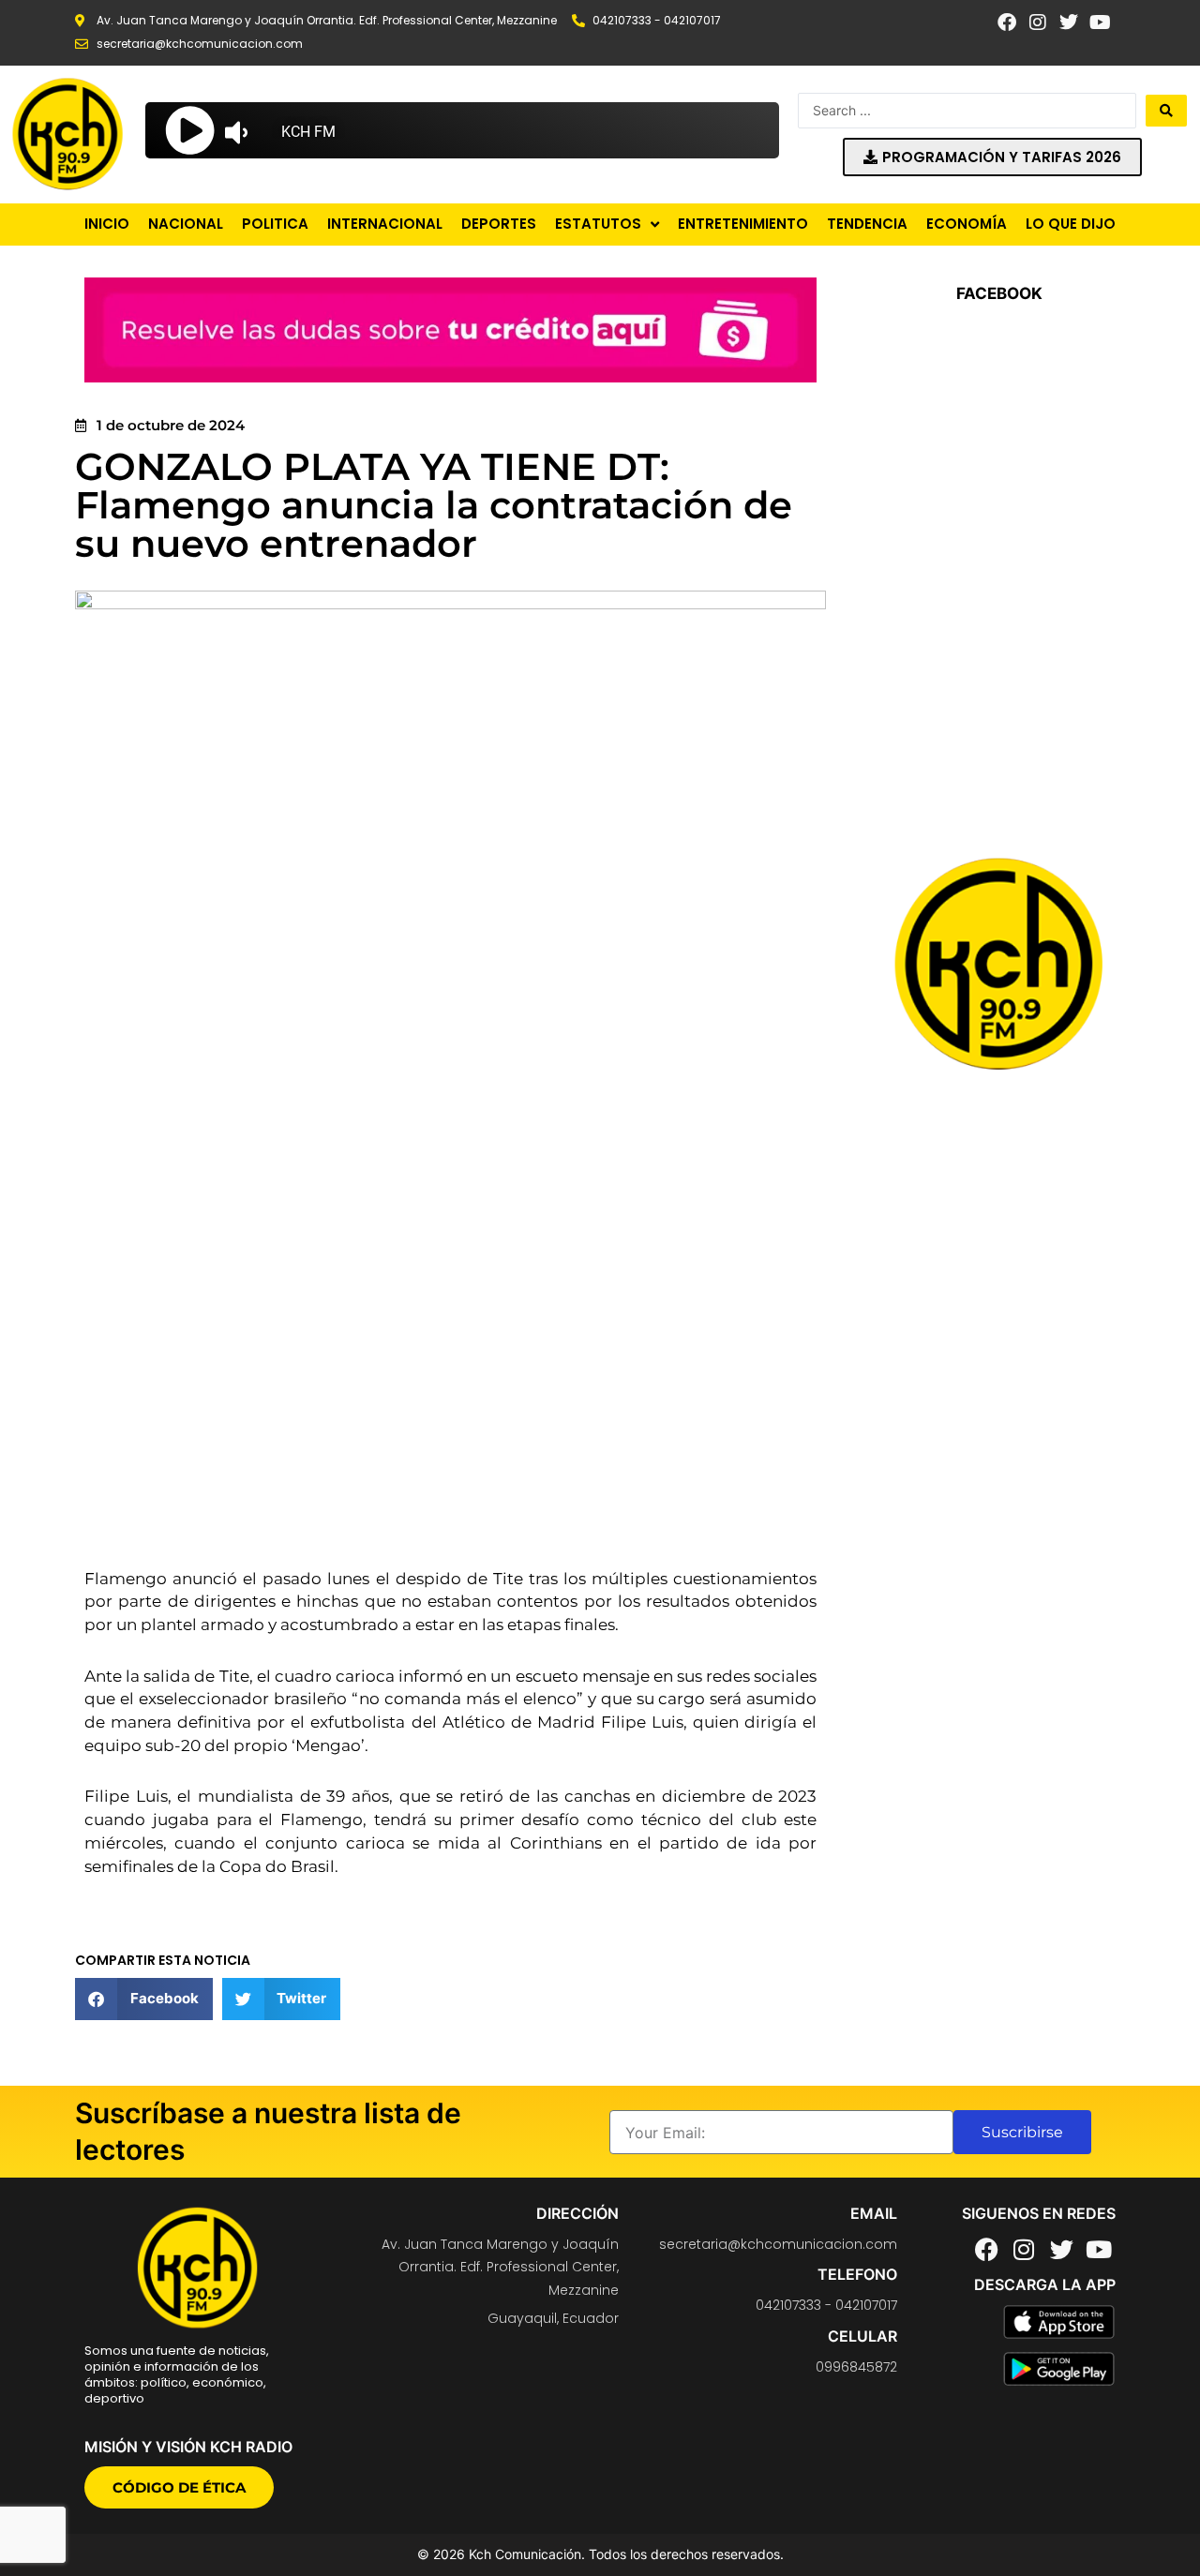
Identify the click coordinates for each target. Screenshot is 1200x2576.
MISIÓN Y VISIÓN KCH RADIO (188, 2447)
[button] (144, 1999)
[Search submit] (1166, 111)
